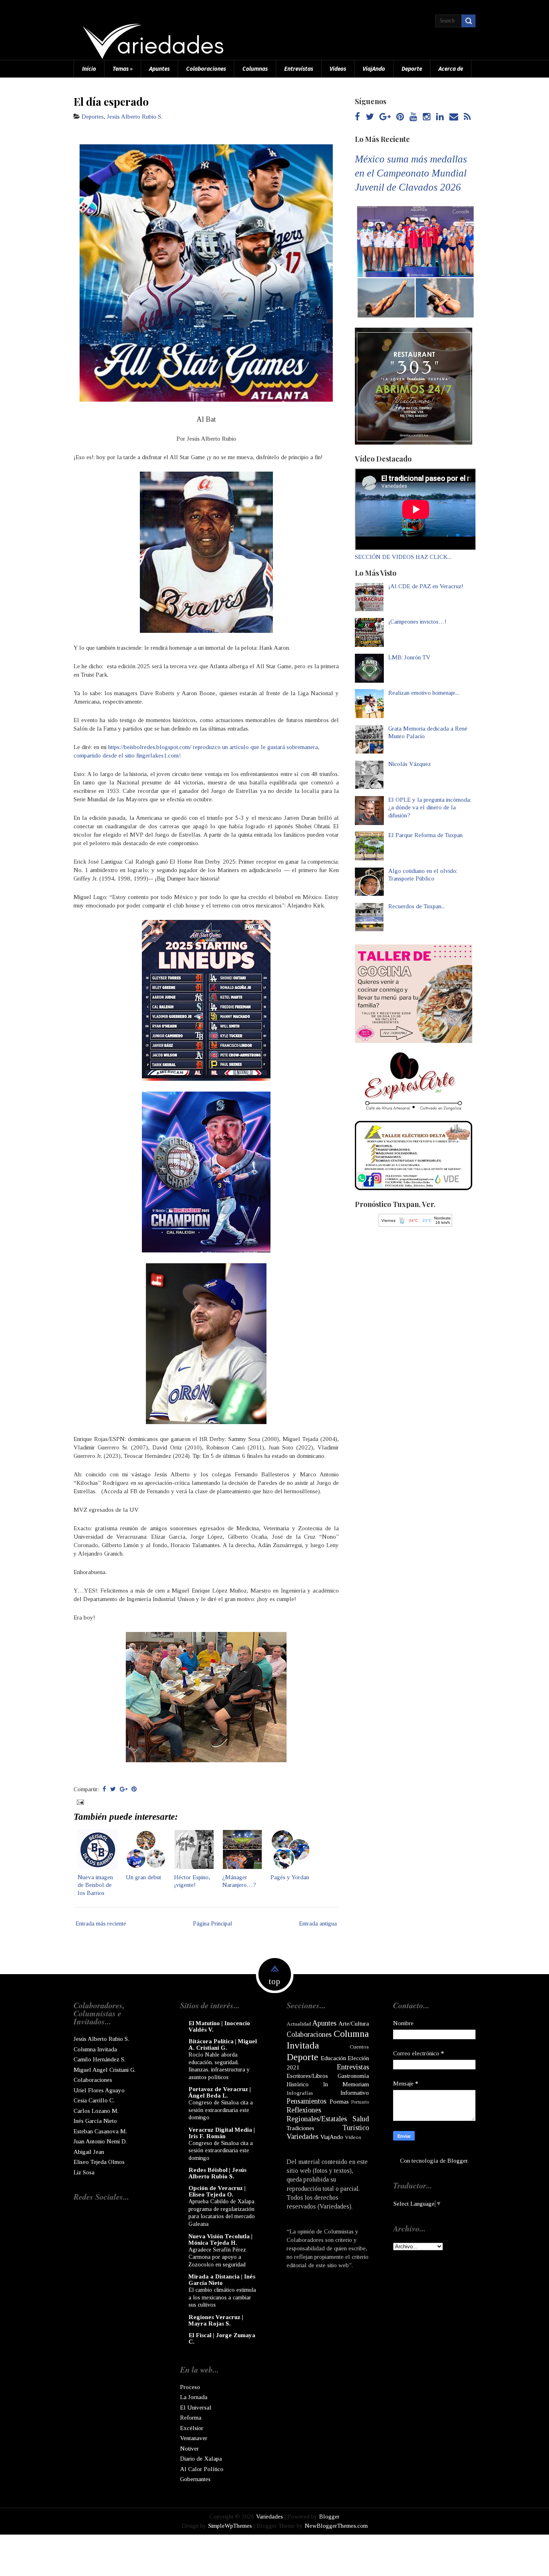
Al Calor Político (202, 2469)
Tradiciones (300, 2128)
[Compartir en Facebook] (104, 1789)
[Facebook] (357, 117)
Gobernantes (195, 2479)
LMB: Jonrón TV (409, 657)
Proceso (190, 2387)
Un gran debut (143, 1877)
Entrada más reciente (101, 1923)
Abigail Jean (89, 2152)
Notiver (189, 2449)
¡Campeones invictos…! (417, 622)
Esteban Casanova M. (100, 2131)
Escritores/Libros (307, 2076)
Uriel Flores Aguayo (99, 2090)
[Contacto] (454, 117)
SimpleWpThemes (230, 2526)
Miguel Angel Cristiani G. (104, 2070)
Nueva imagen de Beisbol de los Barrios (95, 1885)
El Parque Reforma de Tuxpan (425, 835)
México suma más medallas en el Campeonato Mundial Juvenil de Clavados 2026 (411, 173)
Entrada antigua (318, 1923)
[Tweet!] (113, 1789)
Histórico (298, 2084)
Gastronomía (353, 2076)
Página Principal (213, 1923)
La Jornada (194, 2397)
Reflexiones (304, 2110)
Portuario (360, 2102)
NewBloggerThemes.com (336, 2526)
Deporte (412, 69)
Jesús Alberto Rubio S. (135, 117)
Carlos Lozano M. (96, 2111)
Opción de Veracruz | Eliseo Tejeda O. (217, 2191)
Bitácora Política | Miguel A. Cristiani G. (223, 2044)
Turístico (356, 2128)
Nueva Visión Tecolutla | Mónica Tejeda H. (220, 2239)
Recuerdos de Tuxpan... (417, 906)
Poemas (339, 2102)
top (274, 1981)
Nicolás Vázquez (410, 764)
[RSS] (467, 117)
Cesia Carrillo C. (94, 2100)
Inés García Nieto (95, 2121)
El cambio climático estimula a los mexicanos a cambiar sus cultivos (222, 2297)
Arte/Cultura (354, 2024)
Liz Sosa (84, 2172)
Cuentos (359, 2047)
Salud (361, 2119)
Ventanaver (194, 2438)
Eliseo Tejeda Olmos (99, 2162)
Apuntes (159, 69)
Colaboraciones (206, 69)
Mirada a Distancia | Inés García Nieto (222, 2280)
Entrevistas (299, 69)
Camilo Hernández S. (99, 2059)
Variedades (302, 2137)
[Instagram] (427, 117)
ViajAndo (374, 69)
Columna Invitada (95, 2049)
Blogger (457, 2161)
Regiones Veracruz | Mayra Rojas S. (216, 2320)
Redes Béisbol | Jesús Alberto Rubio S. (217, 2173)
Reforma (191, 2418)
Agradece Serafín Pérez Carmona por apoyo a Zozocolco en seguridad (217, 2257)
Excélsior (192, 2428)
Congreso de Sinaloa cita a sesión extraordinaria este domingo (221, 2110)
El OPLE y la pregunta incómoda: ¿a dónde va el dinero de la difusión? (430, 808)
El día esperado (111, 101)
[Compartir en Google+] (124, 1789)
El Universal (196, 2408)
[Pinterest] (400, 117)
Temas (123, 69)
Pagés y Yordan (290, 1877)
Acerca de (451, 69)
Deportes (93, 117)
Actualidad (299, 2024)
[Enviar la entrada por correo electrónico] (80, 1802)
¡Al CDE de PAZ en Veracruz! (426, 586)
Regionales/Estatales (317, 2119)
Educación (333, 2058)
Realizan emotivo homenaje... (424, 693)
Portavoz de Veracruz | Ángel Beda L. (220, 2092)
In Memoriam (346, 2084)
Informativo (355, 2093)
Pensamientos (306, 2101)
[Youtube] (413, 117)
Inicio (89, 69)
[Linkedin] (440, 117)
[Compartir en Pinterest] (134, 1789)
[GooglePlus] (385, 117)
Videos (338, 69)
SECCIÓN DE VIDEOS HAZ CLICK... (403, 557)
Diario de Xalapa (201, 2459)
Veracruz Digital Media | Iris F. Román (222, 2133)
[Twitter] (370, 117)
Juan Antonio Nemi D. (100, 2141)
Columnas (255, 69)
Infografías (300, 2093)
